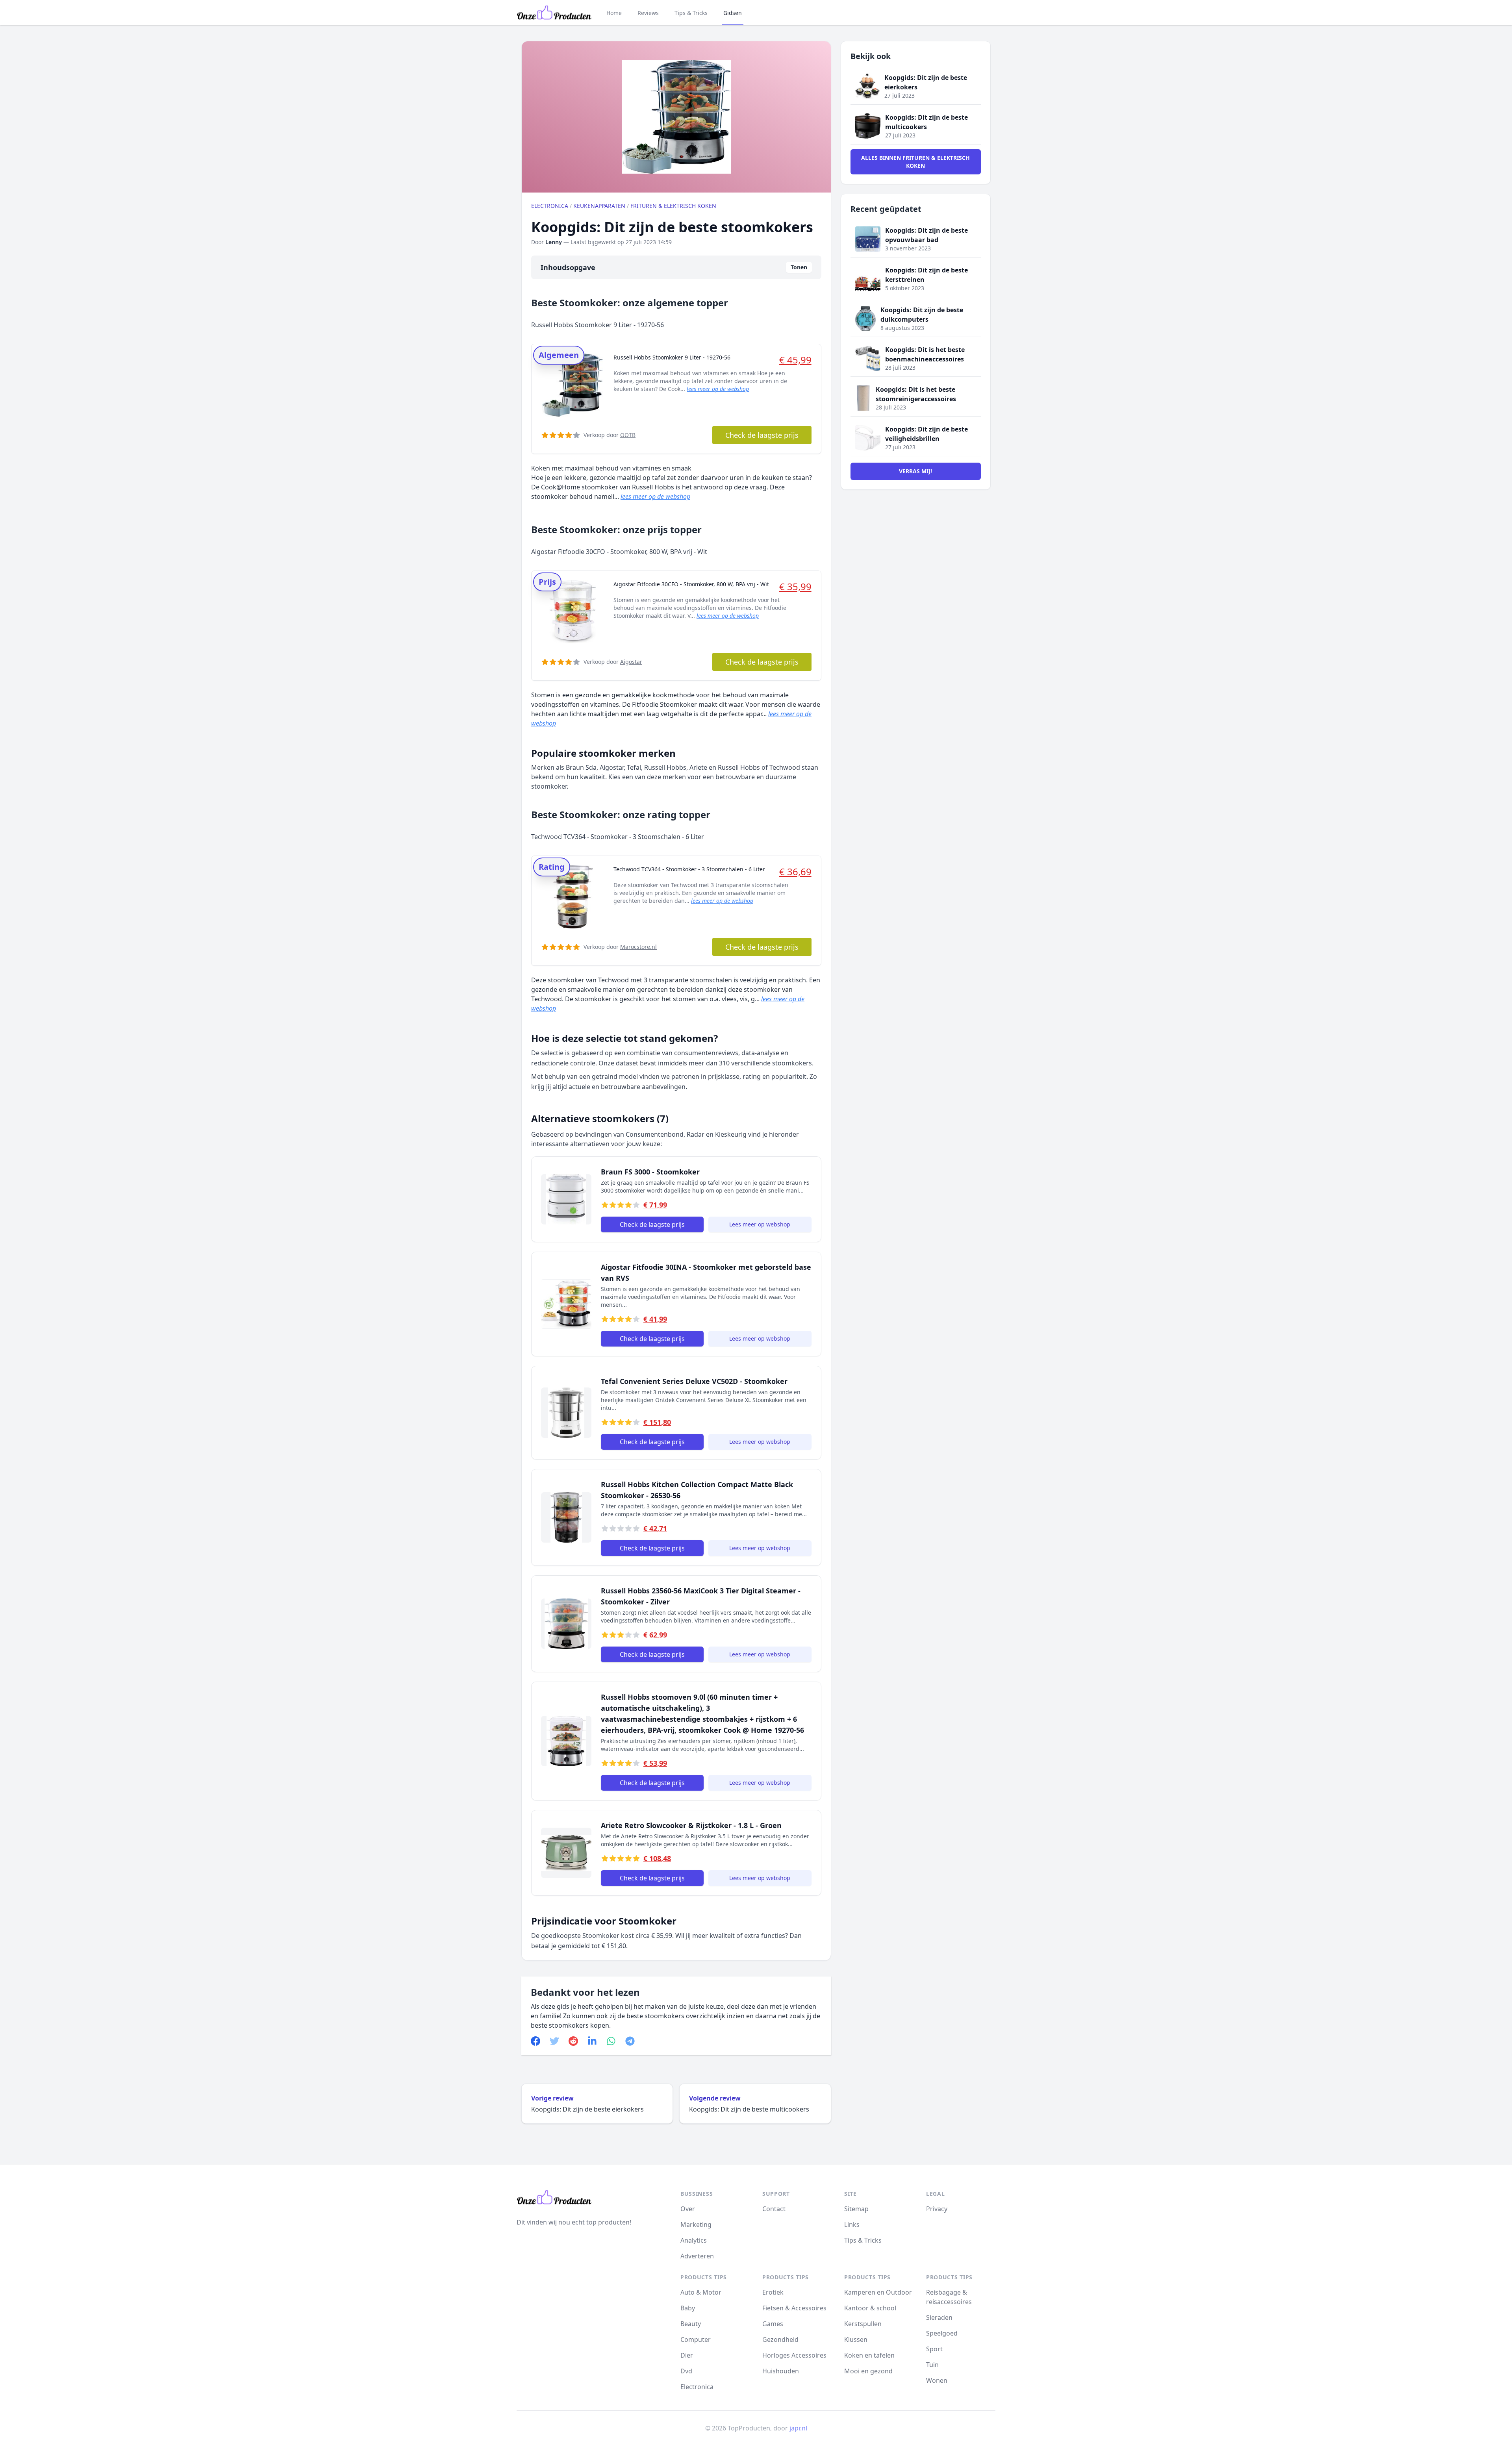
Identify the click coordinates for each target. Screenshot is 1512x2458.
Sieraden (939, 2317)
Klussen (856, 2339)
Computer (696, 2339)
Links (852, 2225)
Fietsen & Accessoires (794, 2308)
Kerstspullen (863, 2324)
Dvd (686, 2371)
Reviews (648, 13)
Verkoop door (610, 435)
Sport (934, 2349)
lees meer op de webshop (718, 389)
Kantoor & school (870, 2308)
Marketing (696, 2225)
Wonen (937, 2380)
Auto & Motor (701, 2292)
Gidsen (733, 13)
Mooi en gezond (868, 2371)
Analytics (694, 2240)
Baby (688, 2308)
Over (688, 2209)
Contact (774, 2209)
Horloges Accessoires (794, 2355)
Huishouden (781, 2371)
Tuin (932, 2365)
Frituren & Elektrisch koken (673, 206)
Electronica (550, 206)
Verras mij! (915, 471)
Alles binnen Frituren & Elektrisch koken (915, 162)
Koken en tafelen (869, 2355)
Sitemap (856, 2209)
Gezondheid (780, 2339)
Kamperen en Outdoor (878, 2292)
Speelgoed (942, 2333)
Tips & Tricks (691, 13)
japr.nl (798, 2428)
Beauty (691, 2324)
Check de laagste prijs (762, 435)
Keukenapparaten (599, 206)
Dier (687, 2355)
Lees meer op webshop (760, 1224)
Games (773, 2324)
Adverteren (697, 2256)
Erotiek (773, 2292)
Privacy (937, 2209)
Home (614, 13)
